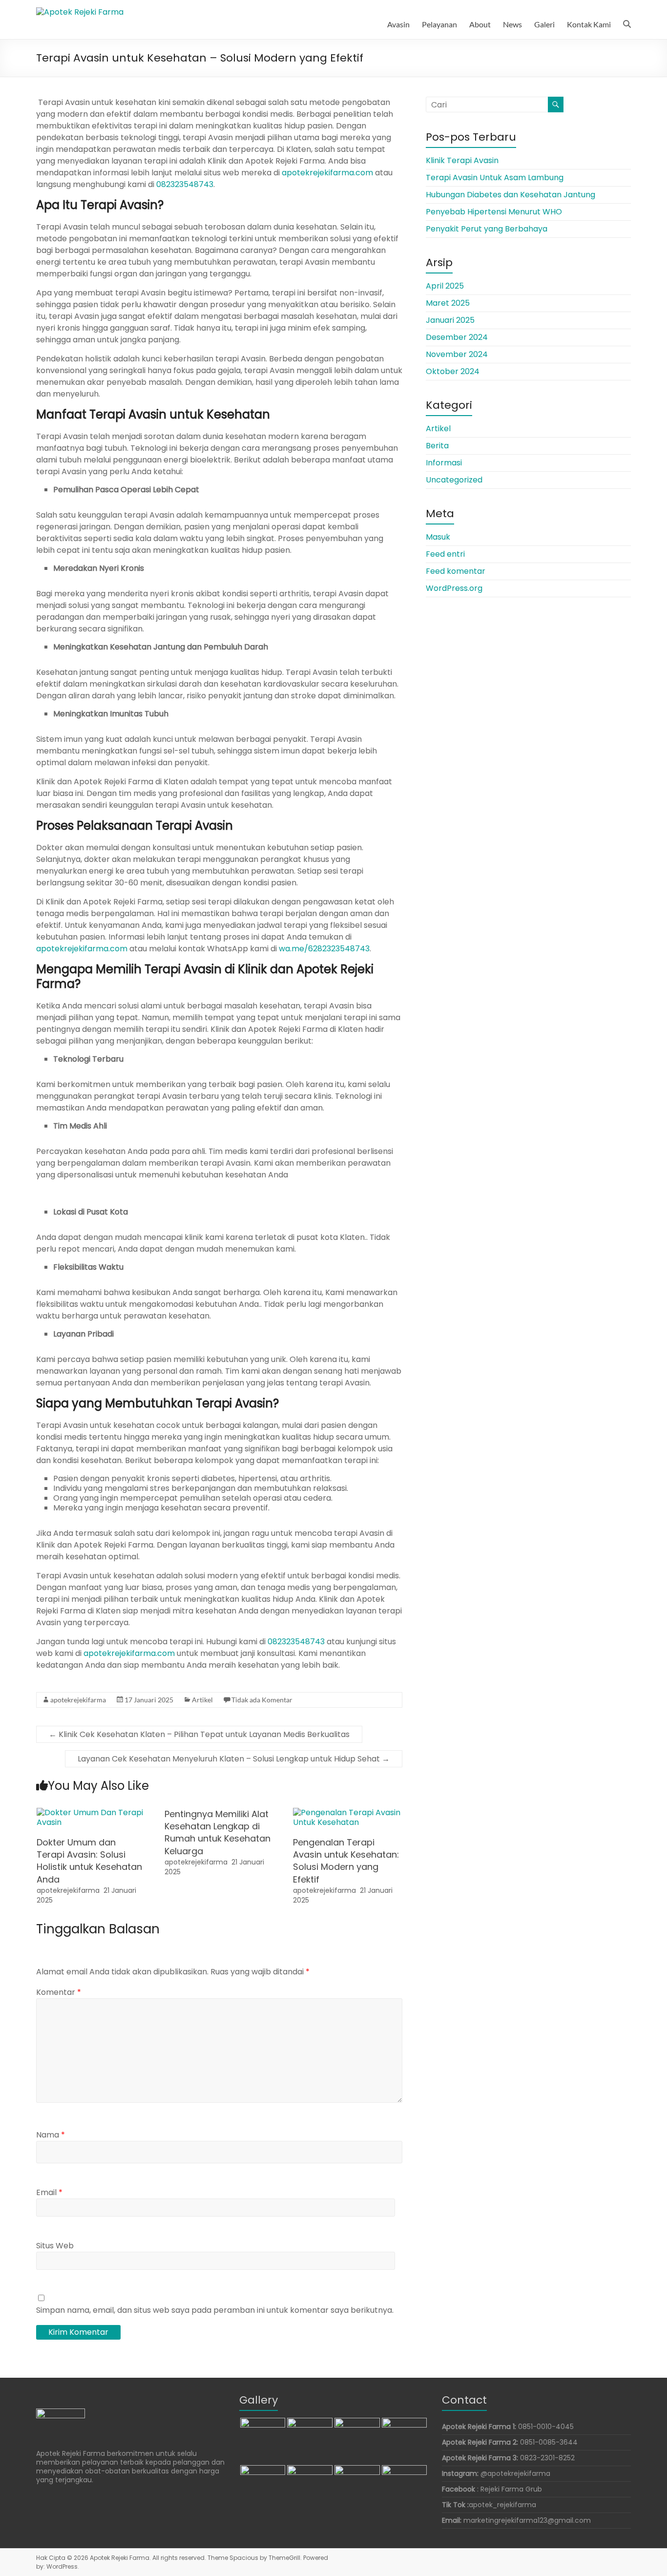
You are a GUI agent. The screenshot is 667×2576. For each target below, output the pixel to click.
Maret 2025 (448, 303)
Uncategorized (454, 480)
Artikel (202, 1700)
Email (49, 2192)
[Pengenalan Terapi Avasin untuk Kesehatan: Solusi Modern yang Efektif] (348, 1812)
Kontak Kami (589, 24)
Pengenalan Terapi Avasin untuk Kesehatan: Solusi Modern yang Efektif (346, 1861)
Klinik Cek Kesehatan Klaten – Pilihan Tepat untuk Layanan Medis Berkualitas (199, 1734)
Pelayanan (439, 24)
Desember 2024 (457, 337)
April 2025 (445, 286)
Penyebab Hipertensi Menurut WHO (494, 212)
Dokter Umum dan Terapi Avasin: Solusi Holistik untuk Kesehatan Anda (89, 1861)
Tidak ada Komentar (262, 1700)
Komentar (59, 1992)
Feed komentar (456, 571)
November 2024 (457, 354)
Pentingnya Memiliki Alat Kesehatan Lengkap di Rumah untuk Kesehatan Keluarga (218, 1833)
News (512, 24)
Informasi (444, 463)
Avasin (398, 24)
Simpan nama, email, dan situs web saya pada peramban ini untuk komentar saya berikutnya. (215, 2310)
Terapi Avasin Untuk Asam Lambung (495, 178)
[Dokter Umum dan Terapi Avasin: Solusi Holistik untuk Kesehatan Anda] (91, 1812)
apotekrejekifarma (78, 1700)
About (480, 24)
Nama (51, 2135)
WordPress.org (454, 588)
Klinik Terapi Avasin (462, 160)
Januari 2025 (450, 320)
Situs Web (55, 2246)
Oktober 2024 (453, 371)
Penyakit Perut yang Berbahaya (487, 229)
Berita (437, 446)
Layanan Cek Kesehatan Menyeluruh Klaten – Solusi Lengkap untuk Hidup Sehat (234, 1759)
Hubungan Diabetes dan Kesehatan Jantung (511, 195)
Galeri (544, 24)
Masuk (438, 537)
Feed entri (445, 554)
